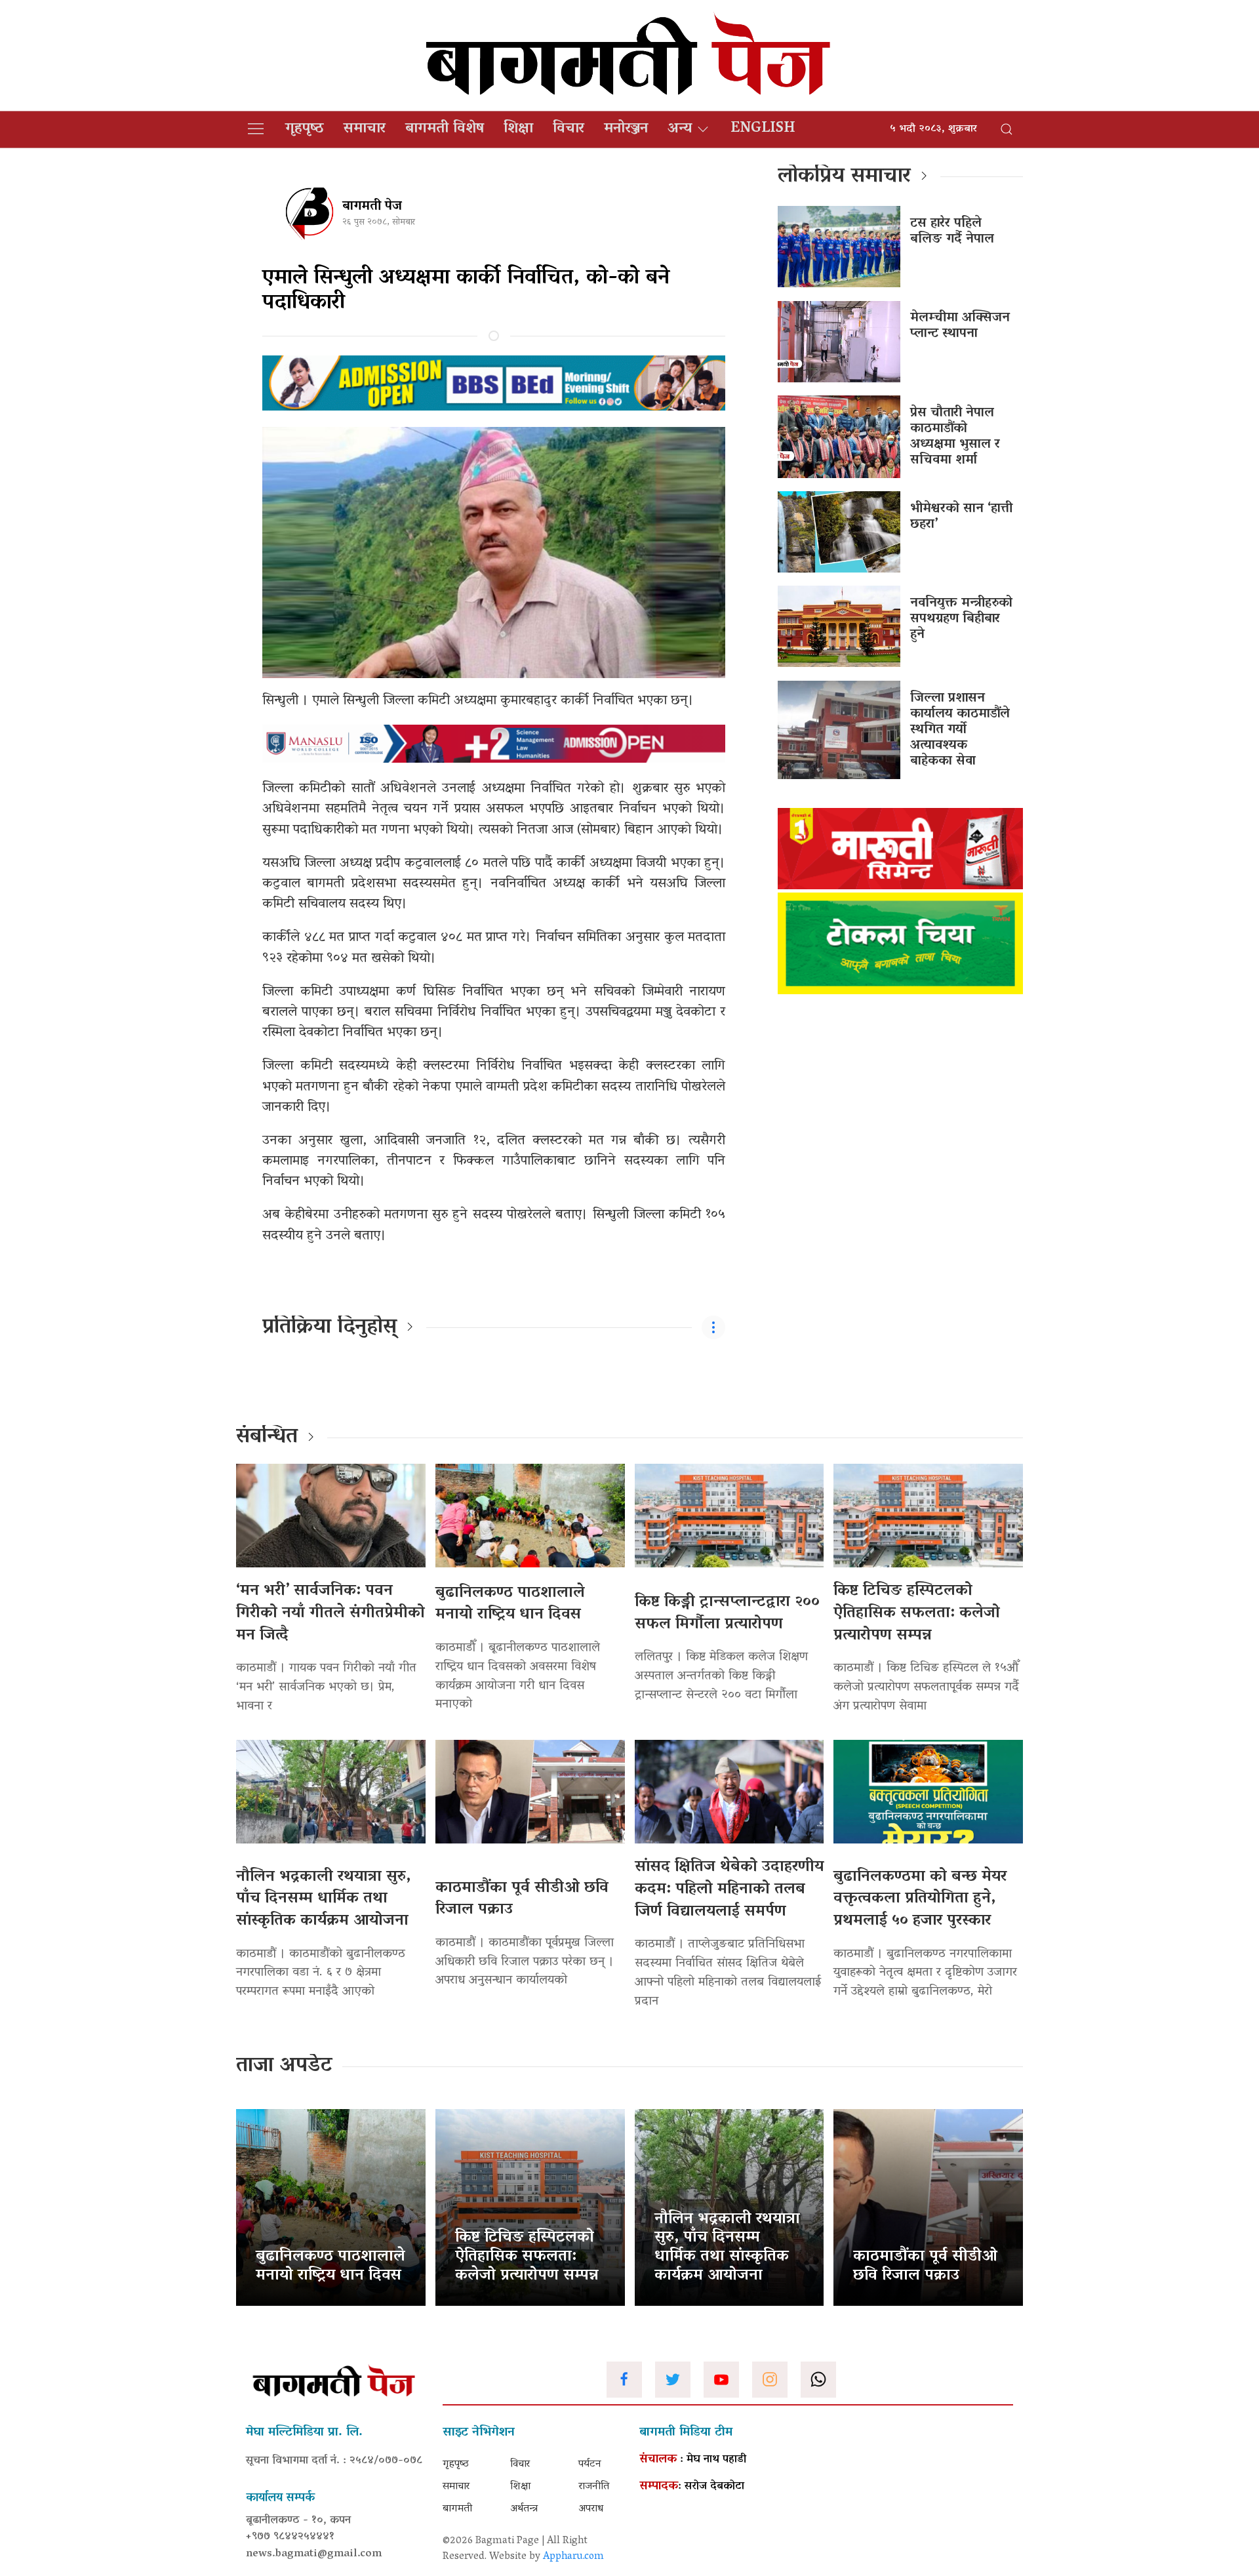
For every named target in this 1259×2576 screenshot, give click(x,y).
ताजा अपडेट (284, 2066)
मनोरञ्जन (626, 129)
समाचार (365, 129)
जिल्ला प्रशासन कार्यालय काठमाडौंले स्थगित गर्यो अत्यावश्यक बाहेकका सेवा (960, 730)
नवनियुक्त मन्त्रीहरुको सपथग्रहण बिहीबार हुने (961, 619)
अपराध (591, 2509)
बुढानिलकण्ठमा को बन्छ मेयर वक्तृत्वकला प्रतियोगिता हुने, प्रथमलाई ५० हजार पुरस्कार (920, 1899)
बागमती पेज (372, 207)
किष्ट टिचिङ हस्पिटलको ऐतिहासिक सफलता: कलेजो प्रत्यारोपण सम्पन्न (917, 1613)
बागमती (457, 2509)
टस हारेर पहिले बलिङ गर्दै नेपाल (952, 231)
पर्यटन (590, 2465)
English (763, 129)
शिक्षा (518, 129)
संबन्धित (267, 1438)
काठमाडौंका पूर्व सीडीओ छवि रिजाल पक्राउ (522, 1900)
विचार (569, 129)
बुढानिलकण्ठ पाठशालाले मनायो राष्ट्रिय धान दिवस (510, 1604)
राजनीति (594, 2487)
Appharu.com (573, 2557)
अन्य (680, 129)
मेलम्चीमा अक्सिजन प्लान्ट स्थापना (960, 326)
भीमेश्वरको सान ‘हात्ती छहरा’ (961, 517)
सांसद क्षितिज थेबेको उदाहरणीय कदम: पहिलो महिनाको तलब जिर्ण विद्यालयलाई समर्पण (729, 1889)
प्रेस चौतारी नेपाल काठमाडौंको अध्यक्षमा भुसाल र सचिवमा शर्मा (955, 437)
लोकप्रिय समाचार (844, 177)
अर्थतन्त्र (524, 2509)
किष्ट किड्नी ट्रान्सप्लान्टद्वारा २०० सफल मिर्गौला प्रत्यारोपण (727, 1614)
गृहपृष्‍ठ (305, 129)
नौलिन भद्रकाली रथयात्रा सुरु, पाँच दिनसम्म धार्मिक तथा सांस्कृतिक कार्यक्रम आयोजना (323, 1899)
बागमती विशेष (445, 129)
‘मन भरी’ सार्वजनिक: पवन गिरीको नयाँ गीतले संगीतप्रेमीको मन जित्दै (330, 1613)
